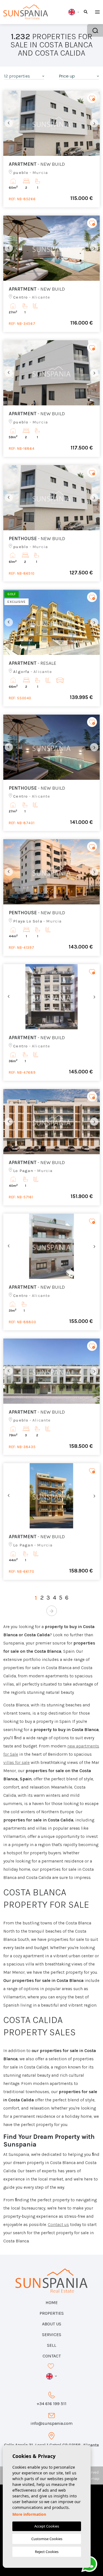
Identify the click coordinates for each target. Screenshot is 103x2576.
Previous (9, 123)
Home (52, 2303)
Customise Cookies (47, 2539)
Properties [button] (52, 2313)
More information (29, 2514)
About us (52, 2324)
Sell (52, 2345)
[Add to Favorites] (92, 98)
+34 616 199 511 (51, 2404)
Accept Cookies (47, 2526)
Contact (52, 2356)
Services (52, 2335)
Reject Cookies (47, 2552)
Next (94, 123)
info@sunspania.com (51, 2423)
